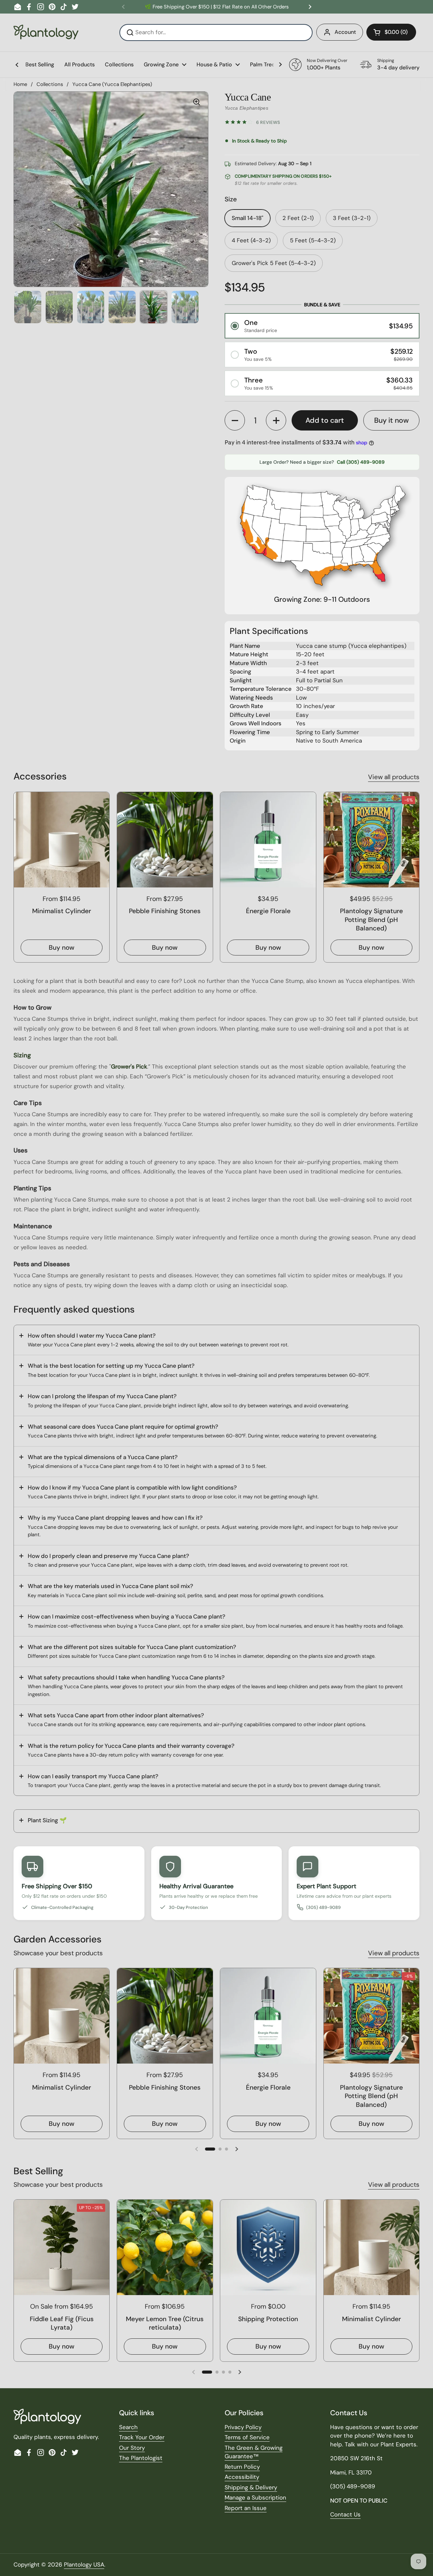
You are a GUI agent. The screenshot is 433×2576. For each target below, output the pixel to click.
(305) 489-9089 (323, 1907)
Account (345, 32)
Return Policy (242, 2467)
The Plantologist (141, 2458)
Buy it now (391, 420)
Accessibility (242, 2477)
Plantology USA (84, 2564)
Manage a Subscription (255, 2497)
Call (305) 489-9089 (361, 462)
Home (20, 84)
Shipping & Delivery (251, 2487)
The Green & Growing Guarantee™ (254, 2452)
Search (128, 2427)
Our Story (132, 2448)
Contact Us (345, 2514)
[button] (391, 32)
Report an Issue (246, 2508)
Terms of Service (247, 2437)
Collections (50, 84)
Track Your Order (142, 2437)
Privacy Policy (243, 2427)
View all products (394, 777)
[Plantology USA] (46, 32)
